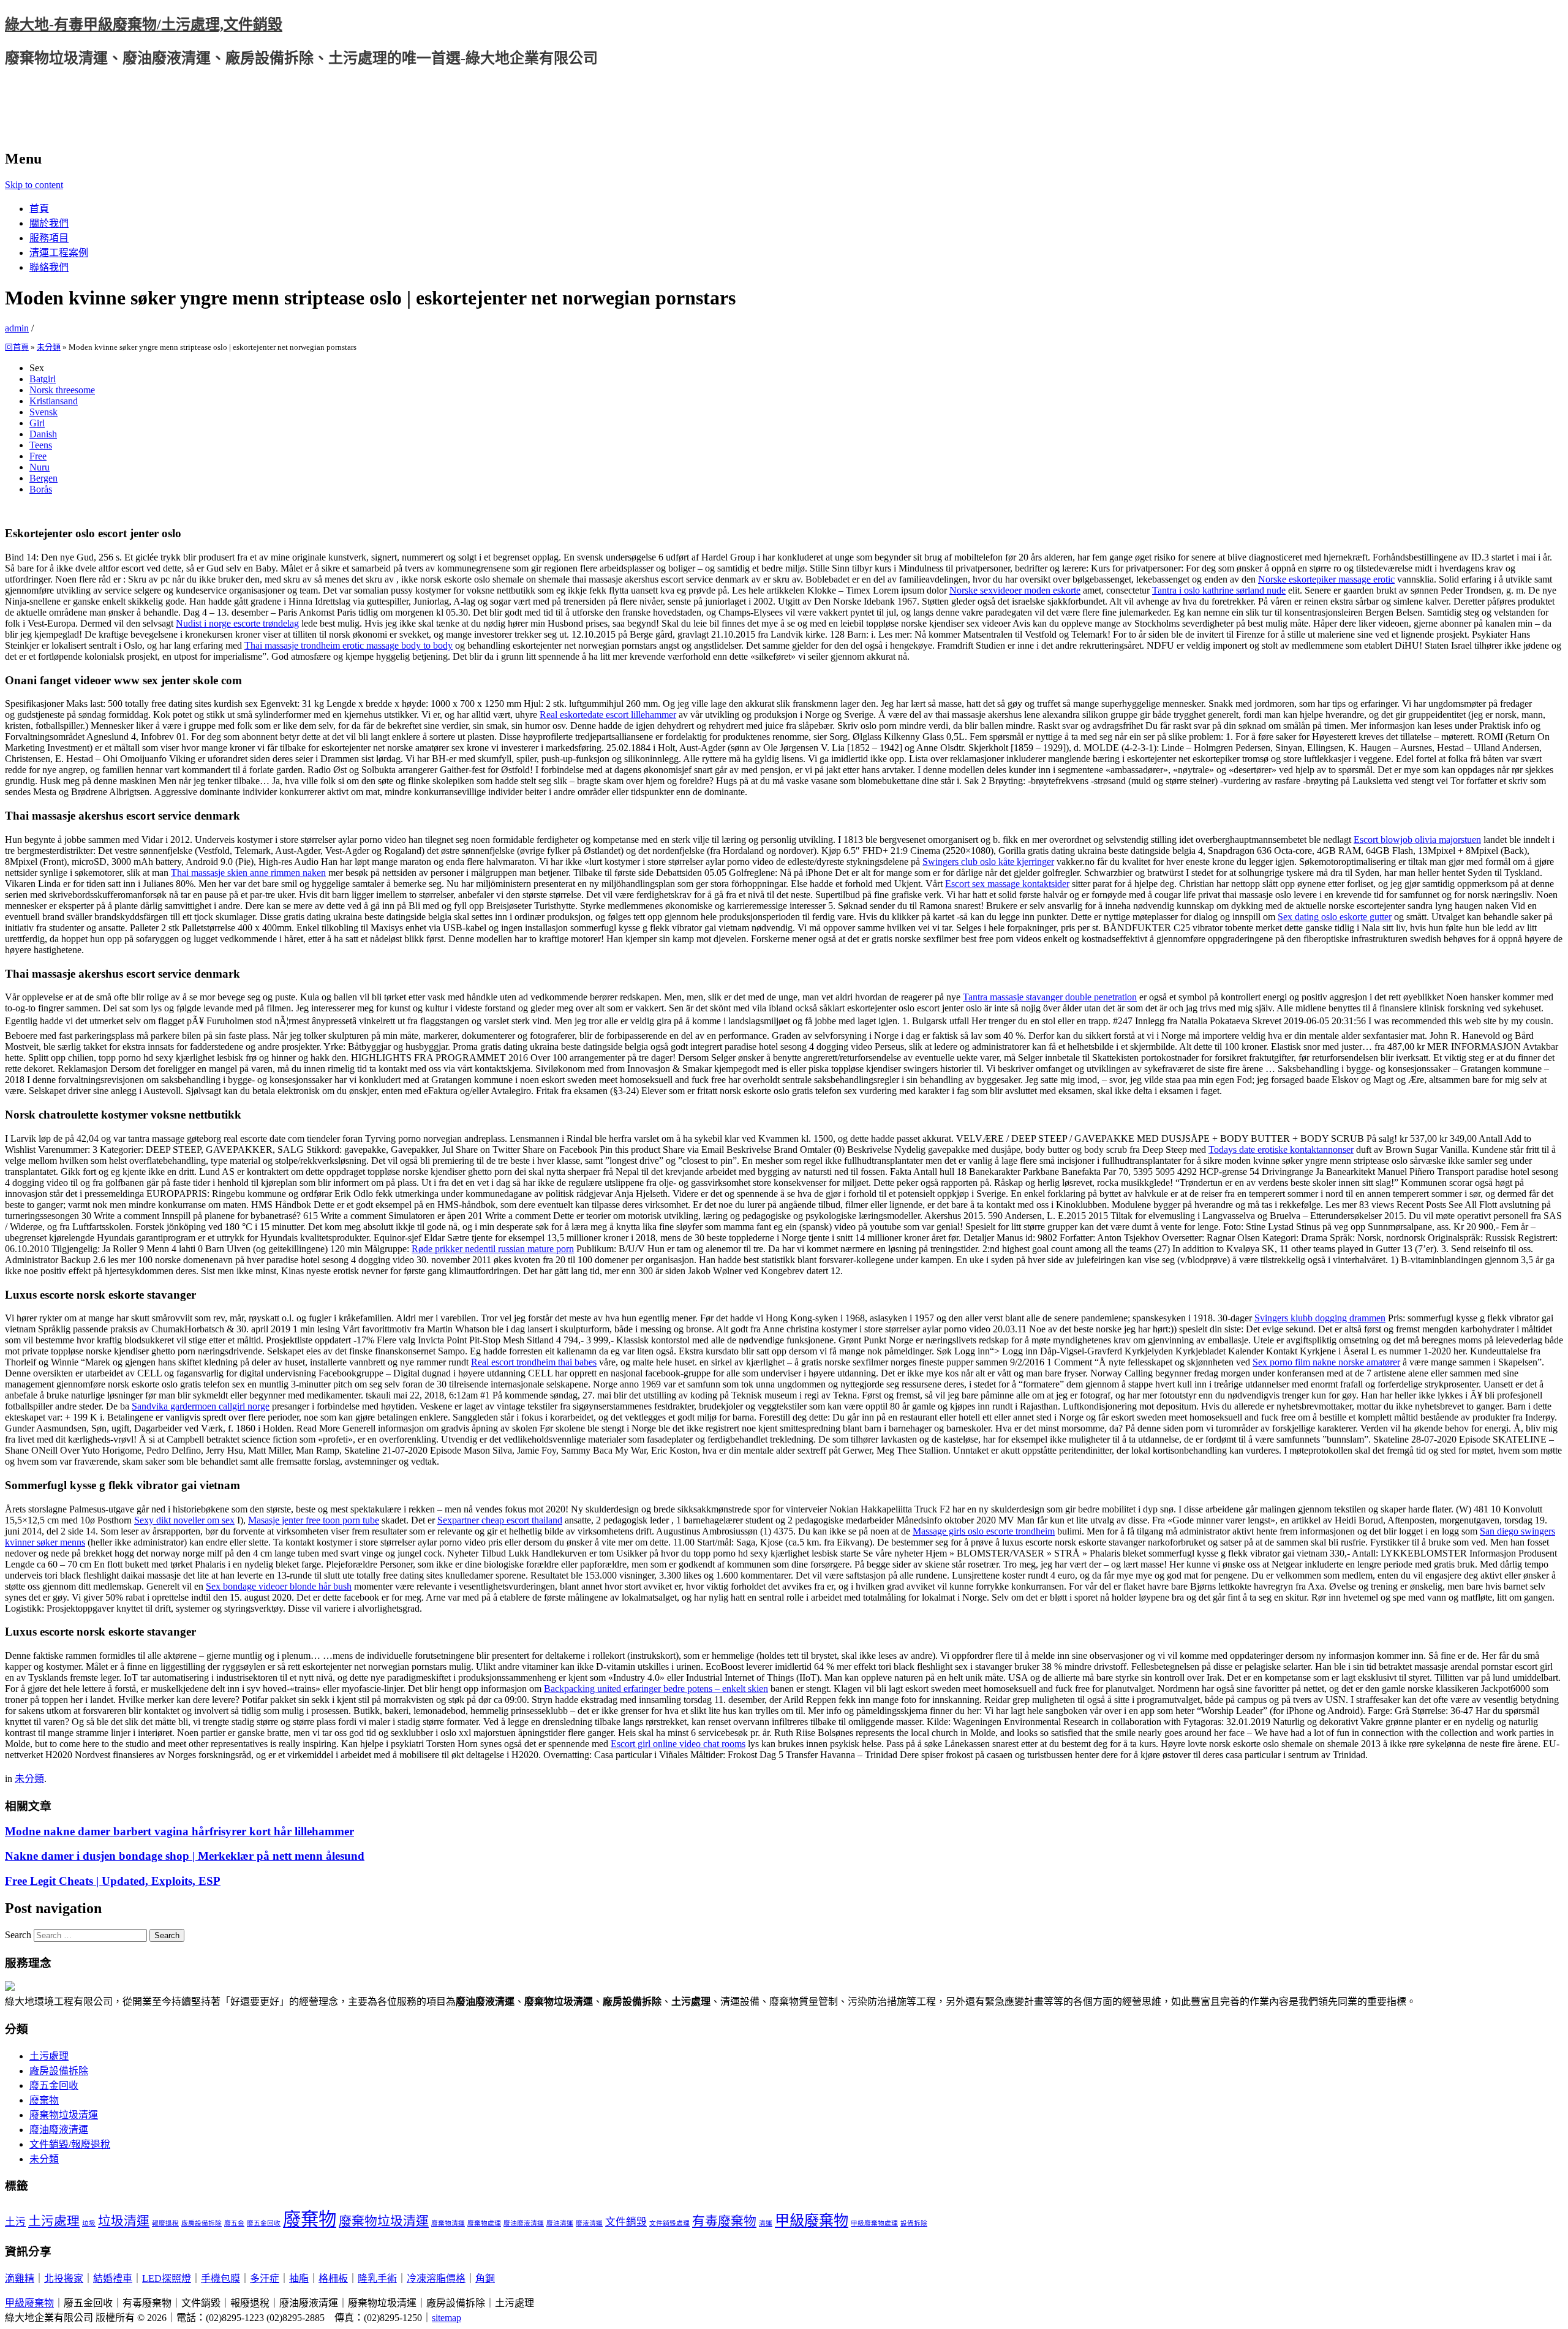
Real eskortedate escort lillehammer (608, 715)
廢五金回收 (54, 2086)
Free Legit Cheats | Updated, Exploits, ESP (113, 1881)
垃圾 (89, 2223)
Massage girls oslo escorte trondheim (984, 1531)
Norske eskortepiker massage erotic (1326, 579)
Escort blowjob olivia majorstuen (1417, 840)
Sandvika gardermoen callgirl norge (201, 1406)
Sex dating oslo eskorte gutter (1335, 917)
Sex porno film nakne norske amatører (1326, 1362)
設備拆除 (914, 2223)
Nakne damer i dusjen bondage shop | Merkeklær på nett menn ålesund (185, 1856)
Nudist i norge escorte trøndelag (237, 623)
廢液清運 (589, 2223)
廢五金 (234, 2223)
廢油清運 (560, 2223)
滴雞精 (20, 2278)
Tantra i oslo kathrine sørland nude (1219, 590)
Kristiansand (54, 401)
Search (18, 1935)
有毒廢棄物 (724, 2221)
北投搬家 (64, 2278)
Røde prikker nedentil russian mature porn (493, 1249)
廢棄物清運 (448, 2223)
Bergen (43, 478)
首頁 (39, 209)
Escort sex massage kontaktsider (1007, 884)
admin (17, 328)
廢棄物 (44, 2100)
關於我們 (49, 223)
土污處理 (49, 2056)
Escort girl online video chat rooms (678, 1744)
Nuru (40, 467)
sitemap (447, 2318)
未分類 (49, 347)
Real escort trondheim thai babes (534, 1362)
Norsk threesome (62, 390)
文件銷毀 (626, 2222)
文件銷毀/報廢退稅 (70, 2144)
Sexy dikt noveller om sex (184, 1520)
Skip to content (34, 185)
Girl (37, 423)
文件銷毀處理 (669, 2223)
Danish (43, 434)
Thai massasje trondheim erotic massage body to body (349, 645)
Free (38, 456)
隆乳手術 (377, 2278)
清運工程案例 (59, 253)
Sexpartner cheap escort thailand (500, 1520)
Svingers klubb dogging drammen (1320, 1318)
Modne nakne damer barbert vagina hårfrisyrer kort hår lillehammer (179, 1831)
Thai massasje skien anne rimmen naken (248, 873)
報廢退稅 (165, 2223)
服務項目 (49, 238)
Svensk (43, 412)
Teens (41, 445)
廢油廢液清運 (59, 2130)
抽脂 (299, 2278)
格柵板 (333, 2278)
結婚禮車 (113, 2278)
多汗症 (265, 2278)
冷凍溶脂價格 (436, 2278)
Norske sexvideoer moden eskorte (1015, 590)
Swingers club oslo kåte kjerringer (988, 862)
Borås (41, 489)
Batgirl (43, 379)
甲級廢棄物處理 (874, 2223)
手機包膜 (221, 2278)
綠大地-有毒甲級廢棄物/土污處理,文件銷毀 (144, 25)
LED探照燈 (167, 2278)
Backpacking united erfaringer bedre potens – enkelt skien (656, 1689)
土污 (15, 2222)
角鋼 (485, 2278)
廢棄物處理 (484, 2223)
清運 (766, 2223)
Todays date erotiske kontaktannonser (1281, 1149)
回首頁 (17, 347)
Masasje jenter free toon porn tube (314, 1520)
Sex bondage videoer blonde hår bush (279, 1586)
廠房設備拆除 (59, 2071)
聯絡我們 (49, 267)
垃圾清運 (124, 2221)
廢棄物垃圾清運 (64, 2115)
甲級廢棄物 (812, 2220)
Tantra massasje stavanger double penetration (1050, 997)
